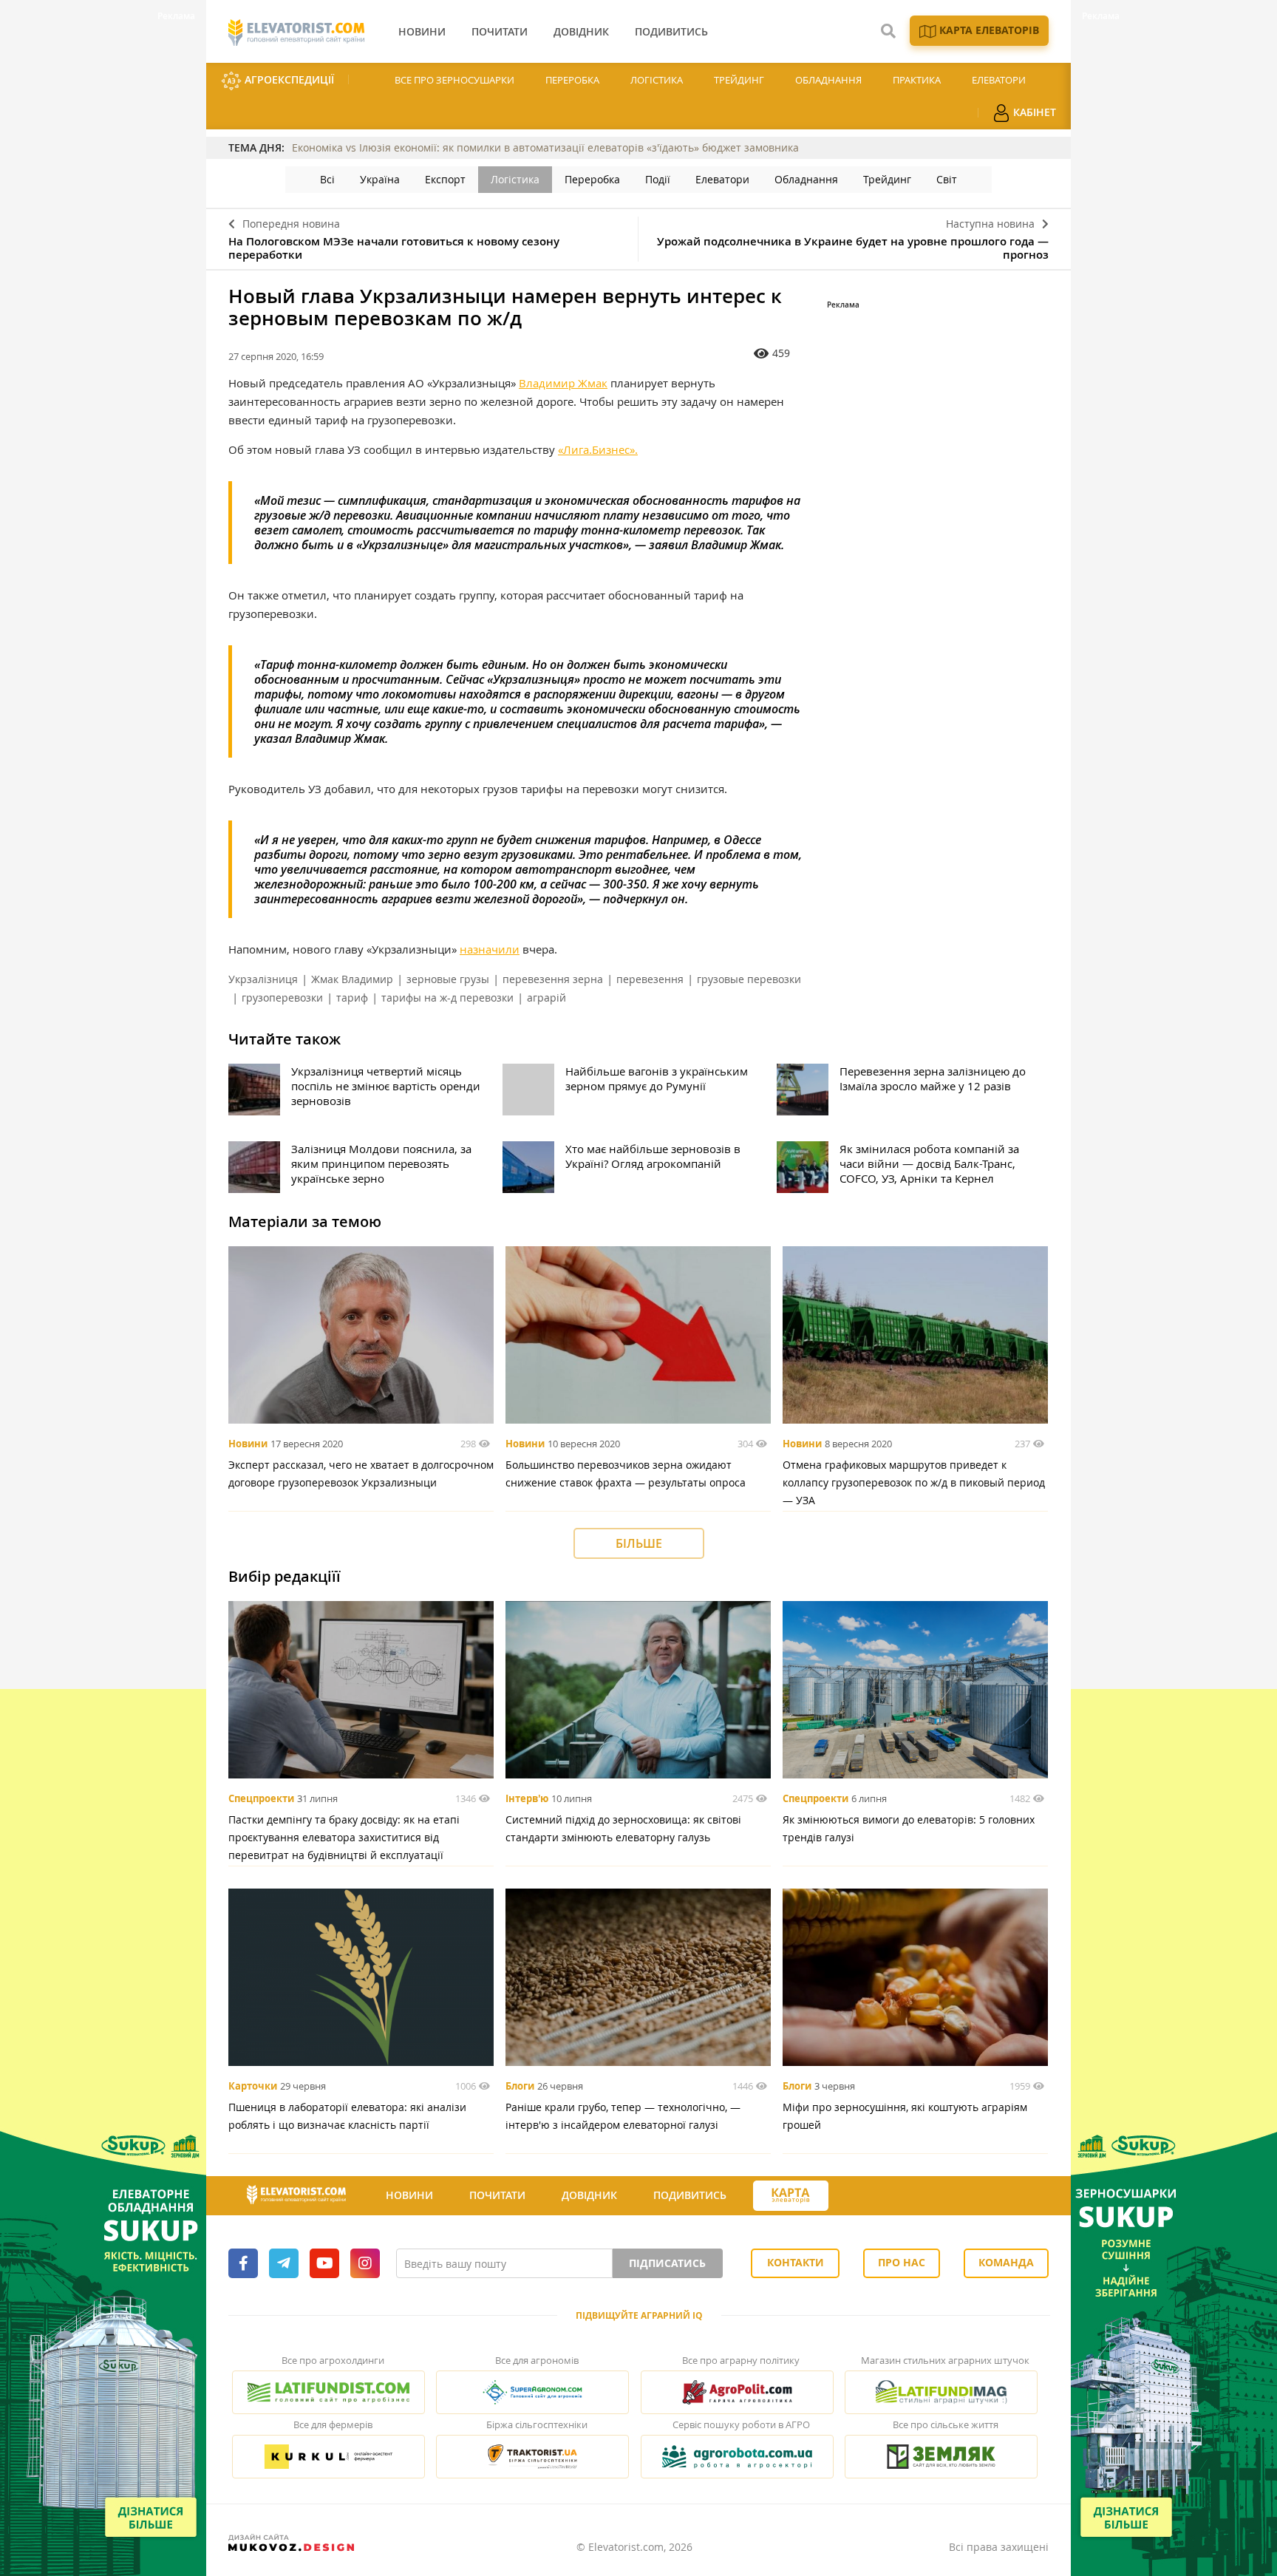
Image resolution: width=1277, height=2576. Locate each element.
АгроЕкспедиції (288, 79)
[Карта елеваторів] (791, 2196)
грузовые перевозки (749, 979)
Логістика (657, 80)
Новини (248, 1444)
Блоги (520, 2086)
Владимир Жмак (563, 383)
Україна (380, 179)
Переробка (572, 80)
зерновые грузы (448, 979)
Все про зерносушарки (454, 80)
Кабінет (1033, 112)
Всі (327, 179)
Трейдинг (739, 80)
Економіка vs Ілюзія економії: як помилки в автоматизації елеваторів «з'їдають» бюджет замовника (545, 147)
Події (658, 179)
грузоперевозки (282, 998)
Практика (917, 80)
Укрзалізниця (263, 979)
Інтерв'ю (527, 1798)
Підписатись (667, 2263)
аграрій (546, 998)
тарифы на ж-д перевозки (447, 998)
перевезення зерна (553, 979)
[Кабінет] (855, 2196)
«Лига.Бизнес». (598, 449)
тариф (352, 998)
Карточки (253, 2086)
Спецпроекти (261, 1798)
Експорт (445, 179)
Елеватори (999, 80)
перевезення (650, 979)
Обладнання (828, 80)
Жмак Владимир (352, 979)
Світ (947, 179)
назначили (490, 949)
